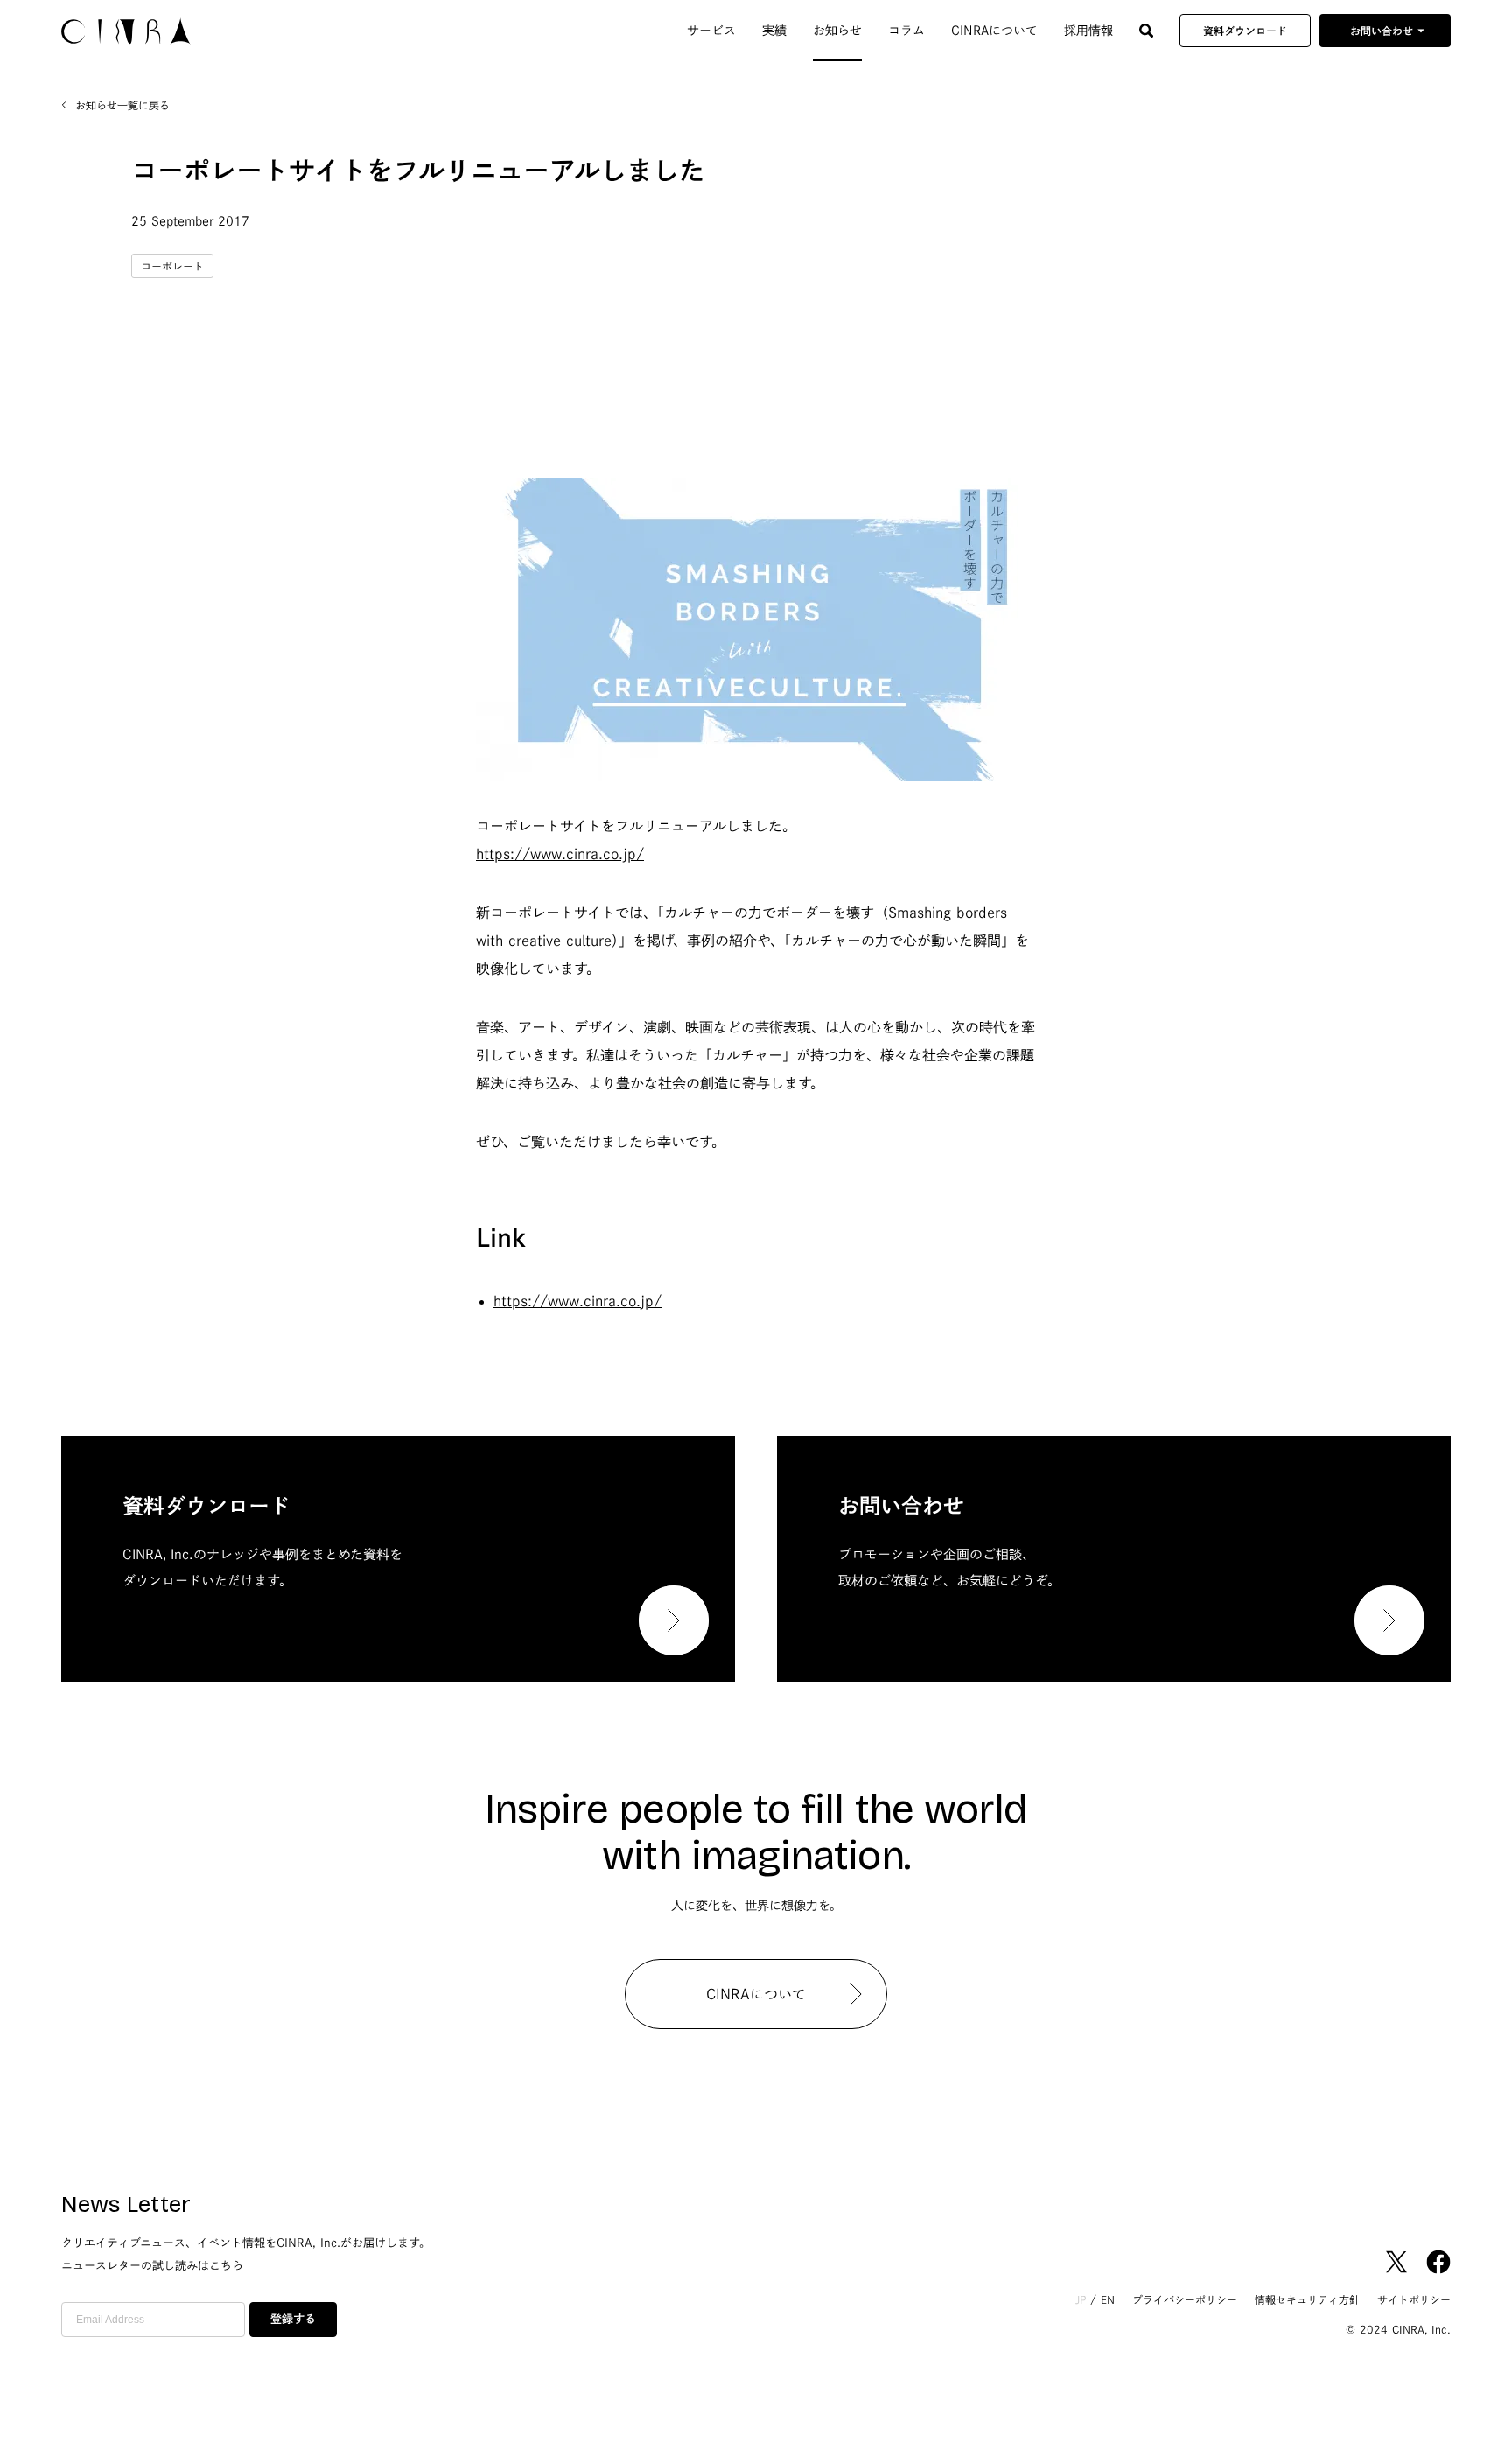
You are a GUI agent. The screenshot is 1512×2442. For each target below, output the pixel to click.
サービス (711, 31)
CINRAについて (994, 31)
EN (1108, 2299)
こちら (226, 2266)
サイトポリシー (1414, 2299)
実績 (774, 31)
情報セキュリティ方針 (1307, 2299)
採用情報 (1088, 31)
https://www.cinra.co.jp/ (560, 854)
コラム (906, 31)
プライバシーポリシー (1185, 2299)
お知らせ (837, 31)
